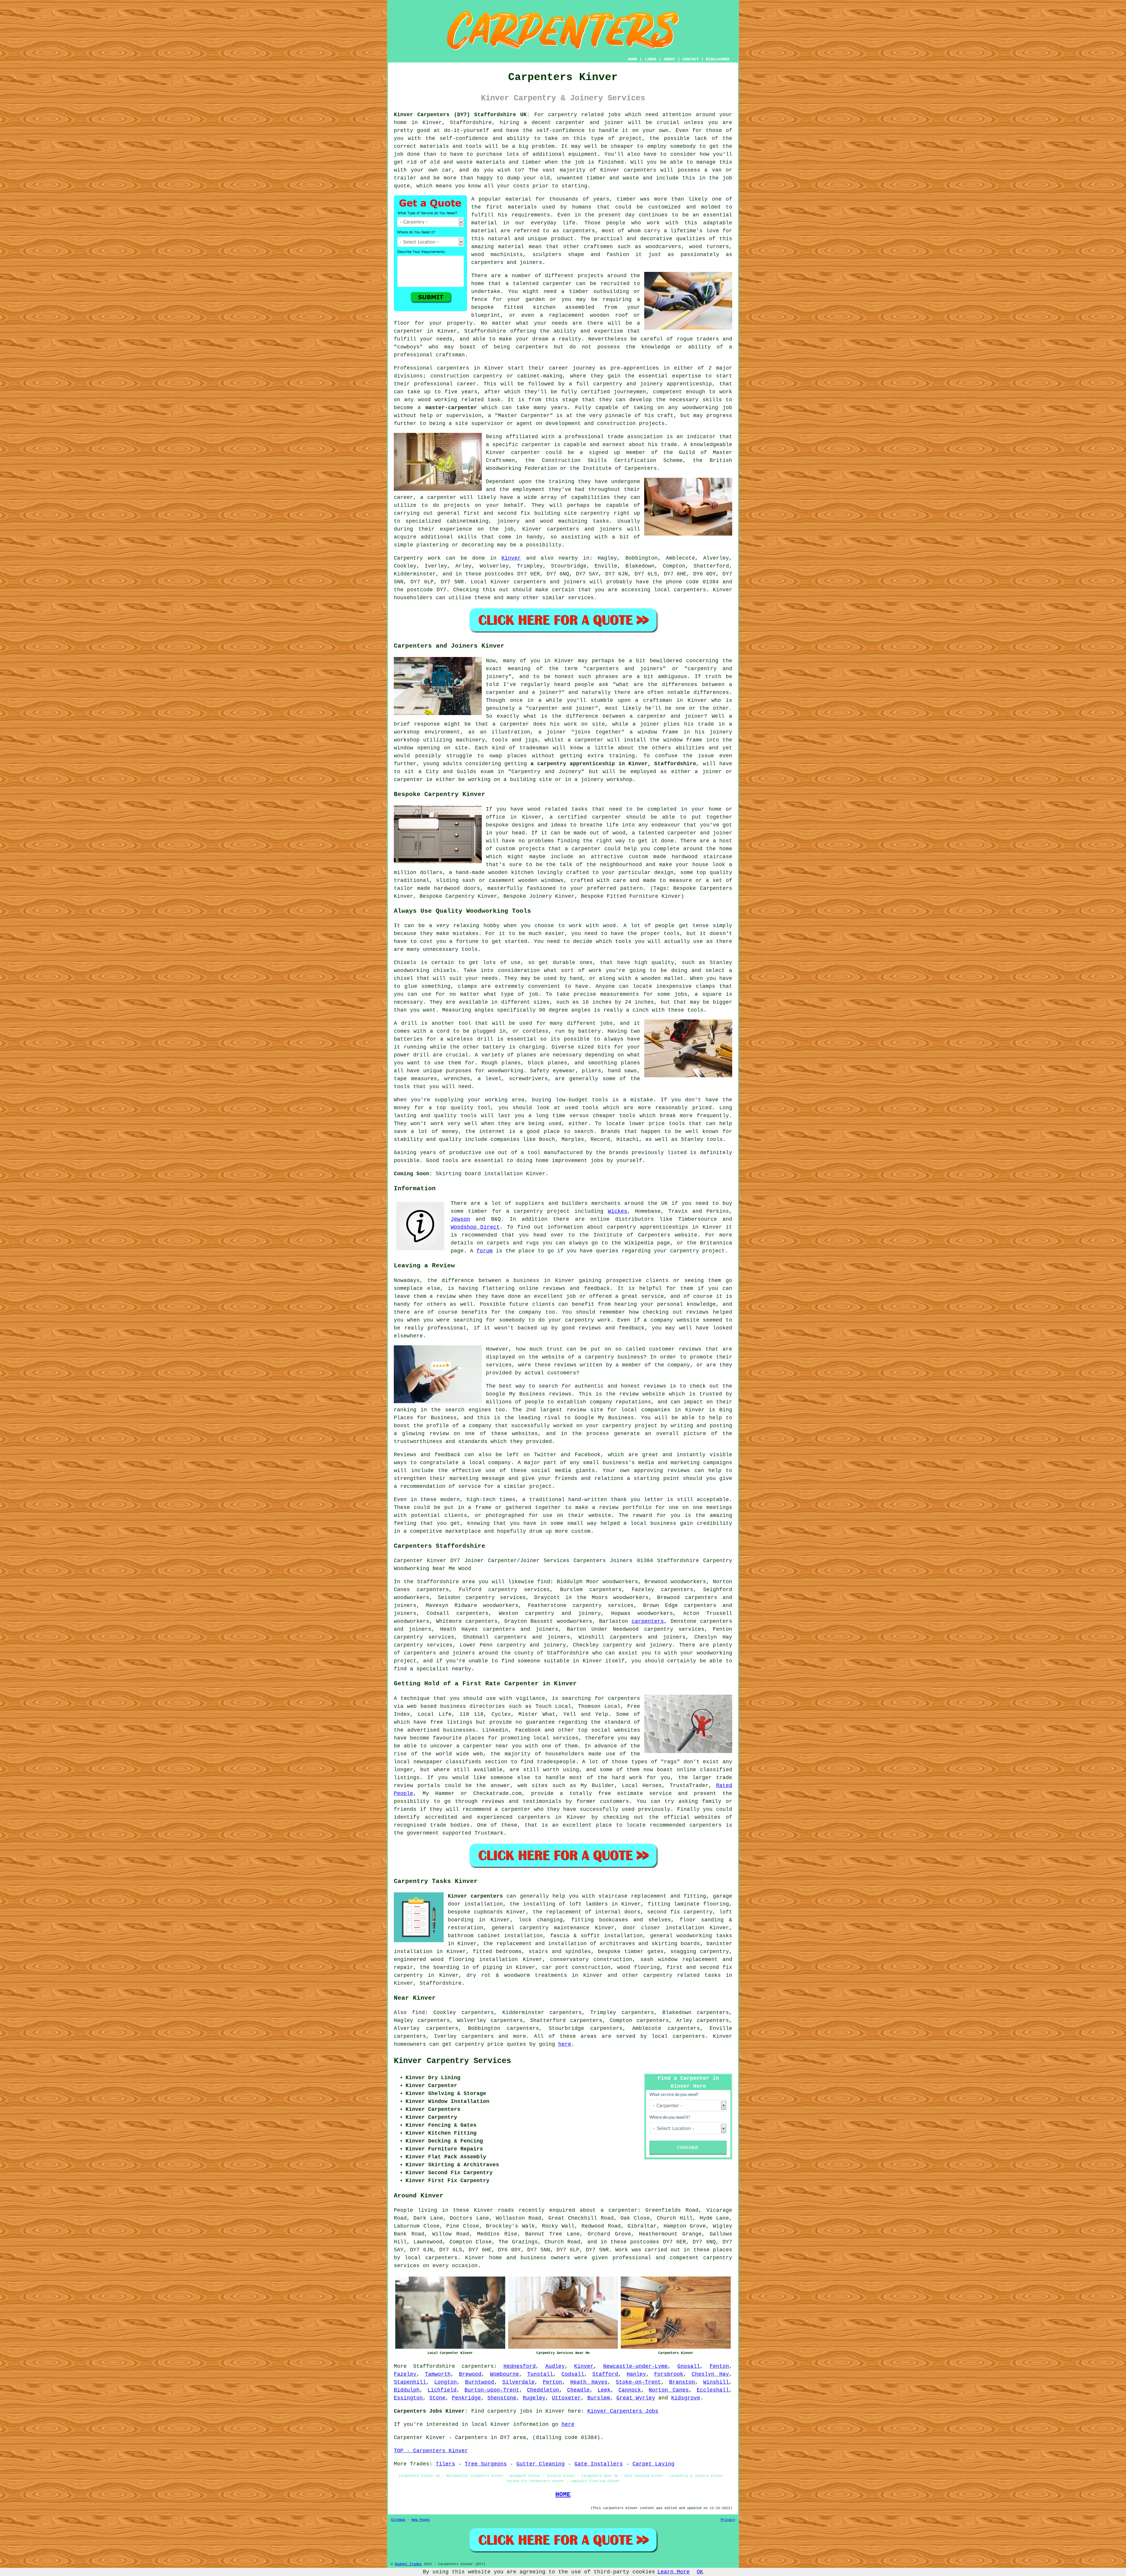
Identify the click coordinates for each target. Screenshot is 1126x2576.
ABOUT (669, 59)
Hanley (636, 2374)
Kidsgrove (686, 2398)
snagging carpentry (700, 1952)
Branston (682, 2382)
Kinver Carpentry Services (452, 2061)
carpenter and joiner (562, 708)
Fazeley (405, 2374)
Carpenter (408, 2438)
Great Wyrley (636, 2398)
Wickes (618, 1211)
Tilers (445, 2464)
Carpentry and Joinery (546, 772)
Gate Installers (599, 2464)
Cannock (630, 2390)
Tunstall (540, 2374)
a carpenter (586, 740)
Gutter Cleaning (541, 2464)
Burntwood (480, 2382)
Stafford (605, 2374)
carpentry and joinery (563, 1613)
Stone (437, 2398)
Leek (604, 2390)
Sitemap (398, 2520)
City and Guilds (451, 772)
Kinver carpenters (475, 1896)
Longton (446, 2382)
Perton (552, 2382)
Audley (555, 2366)
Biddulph (407, 2390)
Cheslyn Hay (710, 2374)
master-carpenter (451, 408)
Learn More (674, 2572)
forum (485, 1251)
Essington (408, 2398)
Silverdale (518, 2382)
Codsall (573, 2374)
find (418, 2013)
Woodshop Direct (475, 1227)
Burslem (599, 2398)
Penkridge (466, 2398)
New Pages (421, 2520)
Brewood (470, 2374)
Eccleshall (713, 2390)
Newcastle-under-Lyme (635, 2366)
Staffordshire (441, 1983)
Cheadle (578, 2390)
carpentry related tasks (682, 1975)
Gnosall (689, 2366)
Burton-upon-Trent (492, 2390)
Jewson (460, 1219)
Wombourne (505, 2374)
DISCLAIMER (718, 59)
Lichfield (442, 2390)
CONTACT (691, 59)
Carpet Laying (653, 2464)
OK (700, 2572)
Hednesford (520, 2366)
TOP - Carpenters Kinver (431, 2451)
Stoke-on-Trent (638, 2382)
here (565, 2044)
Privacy (728, 2520)
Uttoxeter (566, 2398)
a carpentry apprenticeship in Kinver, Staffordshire (613, 764)
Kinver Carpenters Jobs (623, 2411)
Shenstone (502, 2398)
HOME (632, 59)
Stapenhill (410, 2382)
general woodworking (681, 1936)
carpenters (640, 170)
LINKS (650, 59)
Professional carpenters (431, 368)
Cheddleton (543, 2390)
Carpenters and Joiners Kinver (449, 646)
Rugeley (534, 2398)
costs (521, 186)
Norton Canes (669, 2390)
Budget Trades (408, 2564)
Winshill (716, 2382)
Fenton (719, 2366)
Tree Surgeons (486, 2464)
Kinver (511, 558)
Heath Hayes (589, 2382)
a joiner (552, 732)
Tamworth (438, 2374)
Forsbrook (669, 2374)
